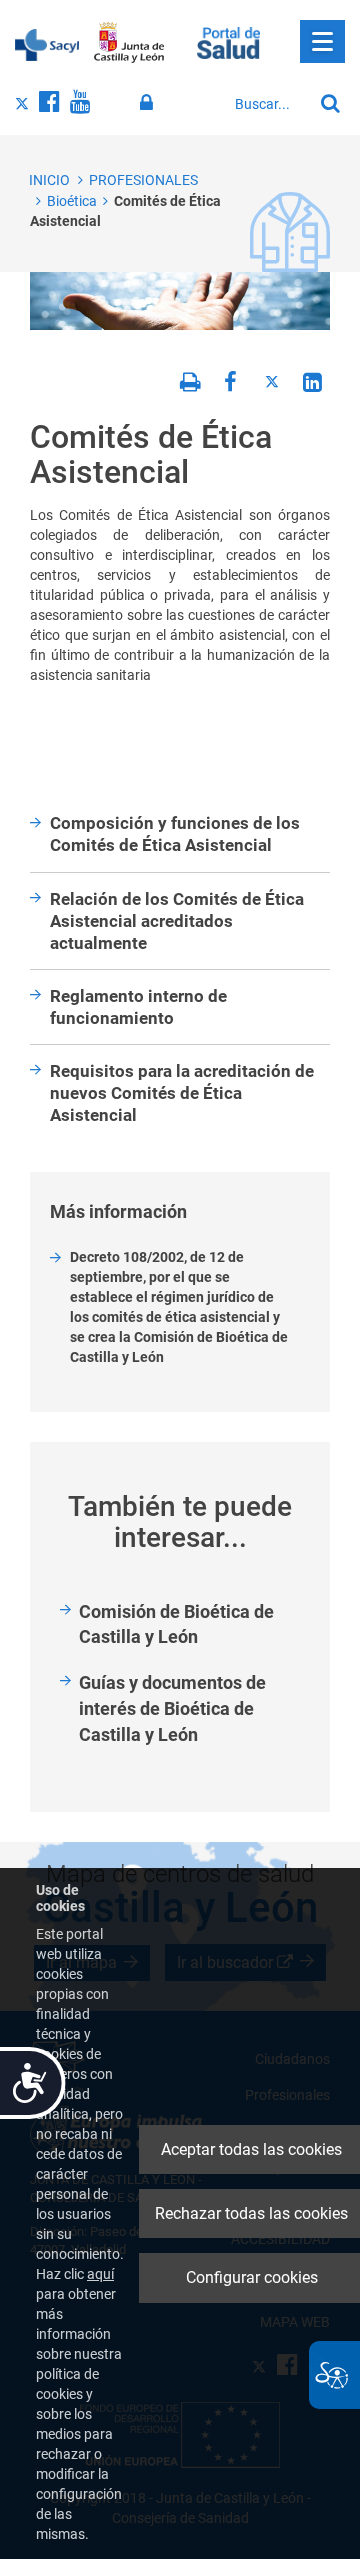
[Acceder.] (149, 103)
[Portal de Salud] (228, 41)
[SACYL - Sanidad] (47, 43)
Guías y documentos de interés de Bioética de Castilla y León (172, 1708)
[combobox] (268, 104)
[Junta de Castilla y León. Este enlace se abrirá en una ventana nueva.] (129, 43)
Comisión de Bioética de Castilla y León (176, 1624)
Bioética (72, 201)
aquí (100, 2274)
